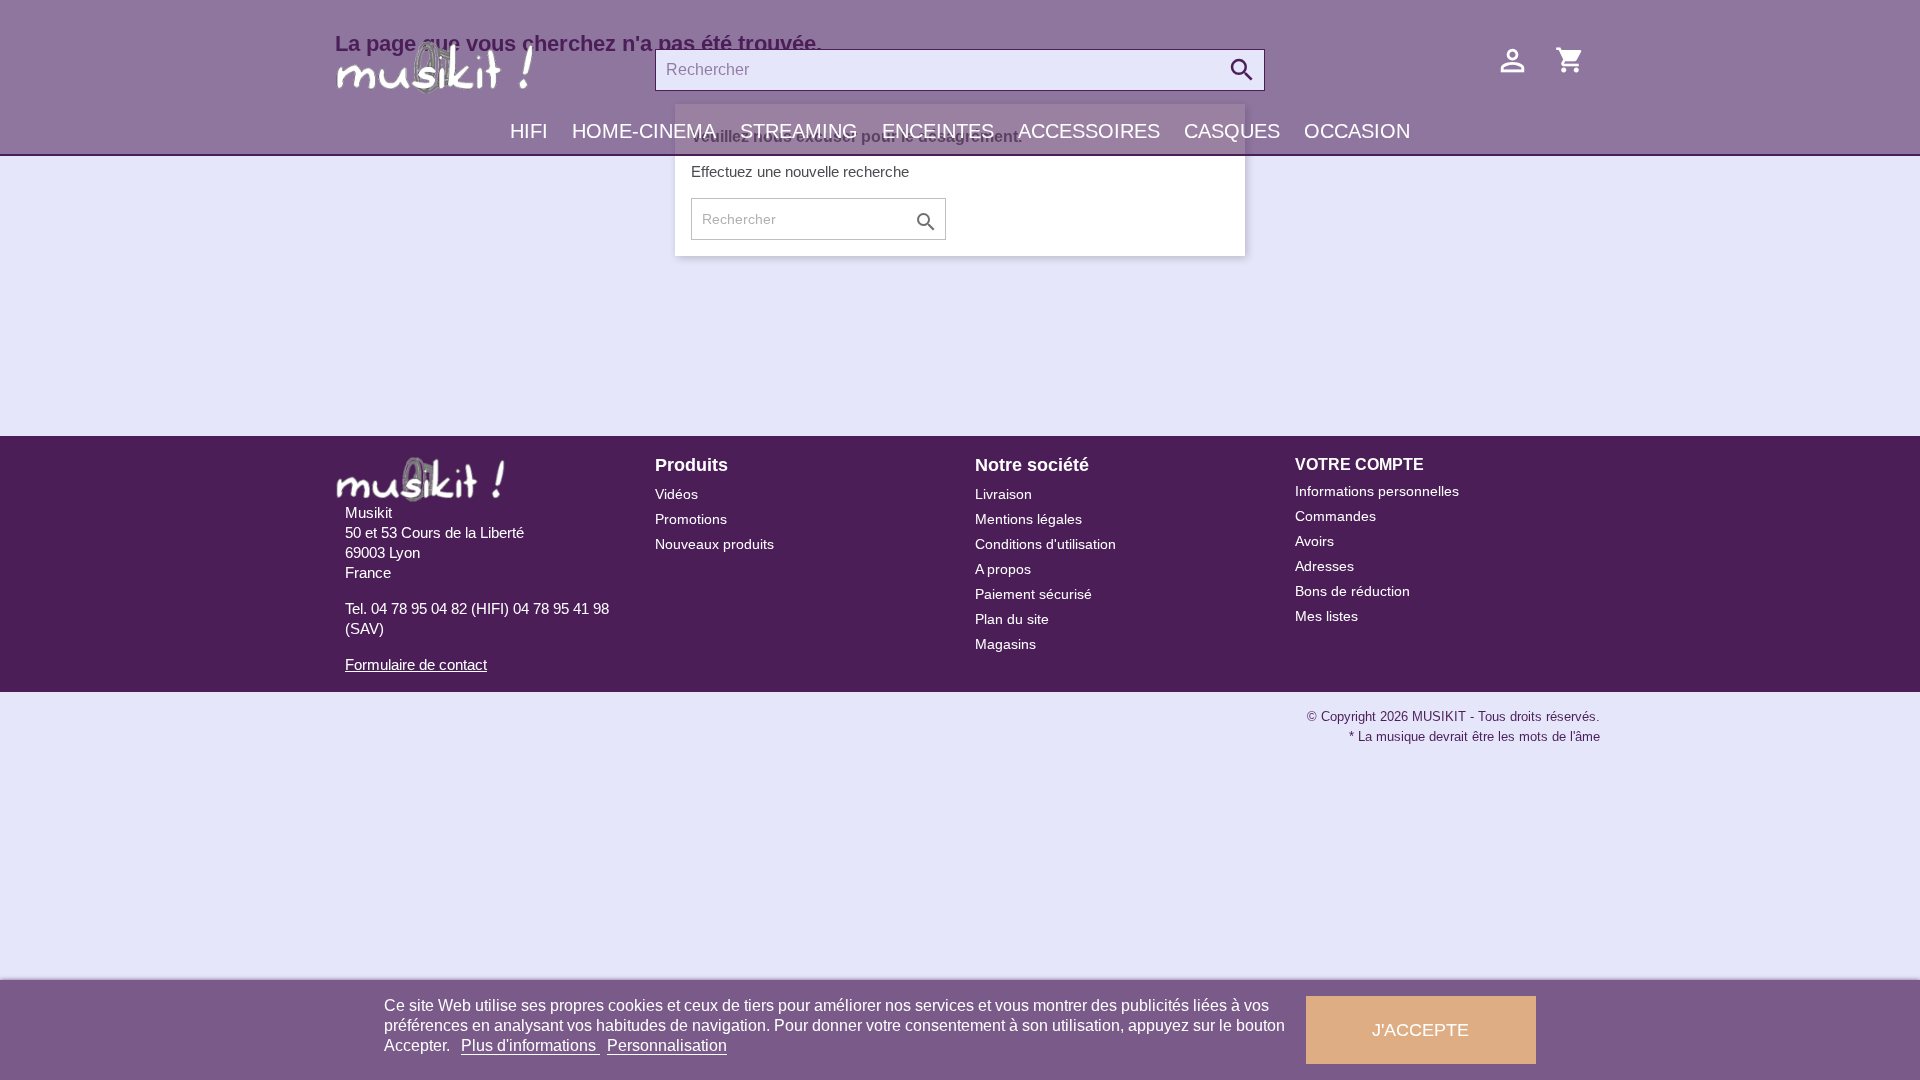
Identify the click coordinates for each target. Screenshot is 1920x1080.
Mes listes (1326, 616)
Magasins (1005, 644)
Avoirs (1314, 541)
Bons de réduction (1352, 591)
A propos (1003, 569)
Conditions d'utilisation (1045, 544)
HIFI (529, 131)
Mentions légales (1028, 519)
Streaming (799, 131)
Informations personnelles (1377, 491)
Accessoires (1089, 131)
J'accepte (1420, 1029)
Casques (1232, 131)
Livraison (1003, 494)
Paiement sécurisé (1033, 594)
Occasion (1357, 131)
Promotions (691, 519)
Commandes (1335, 516)
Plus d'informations (530, 1045)
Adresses (1324, 566)
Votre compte (1359, 464)
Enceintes (938, 131)
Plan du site (1012, 619)
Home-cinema (644, 131)
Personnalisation (667, 1045)
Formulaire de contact (416, 664)
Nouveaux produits (714, 544)
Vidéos (676, 494)
